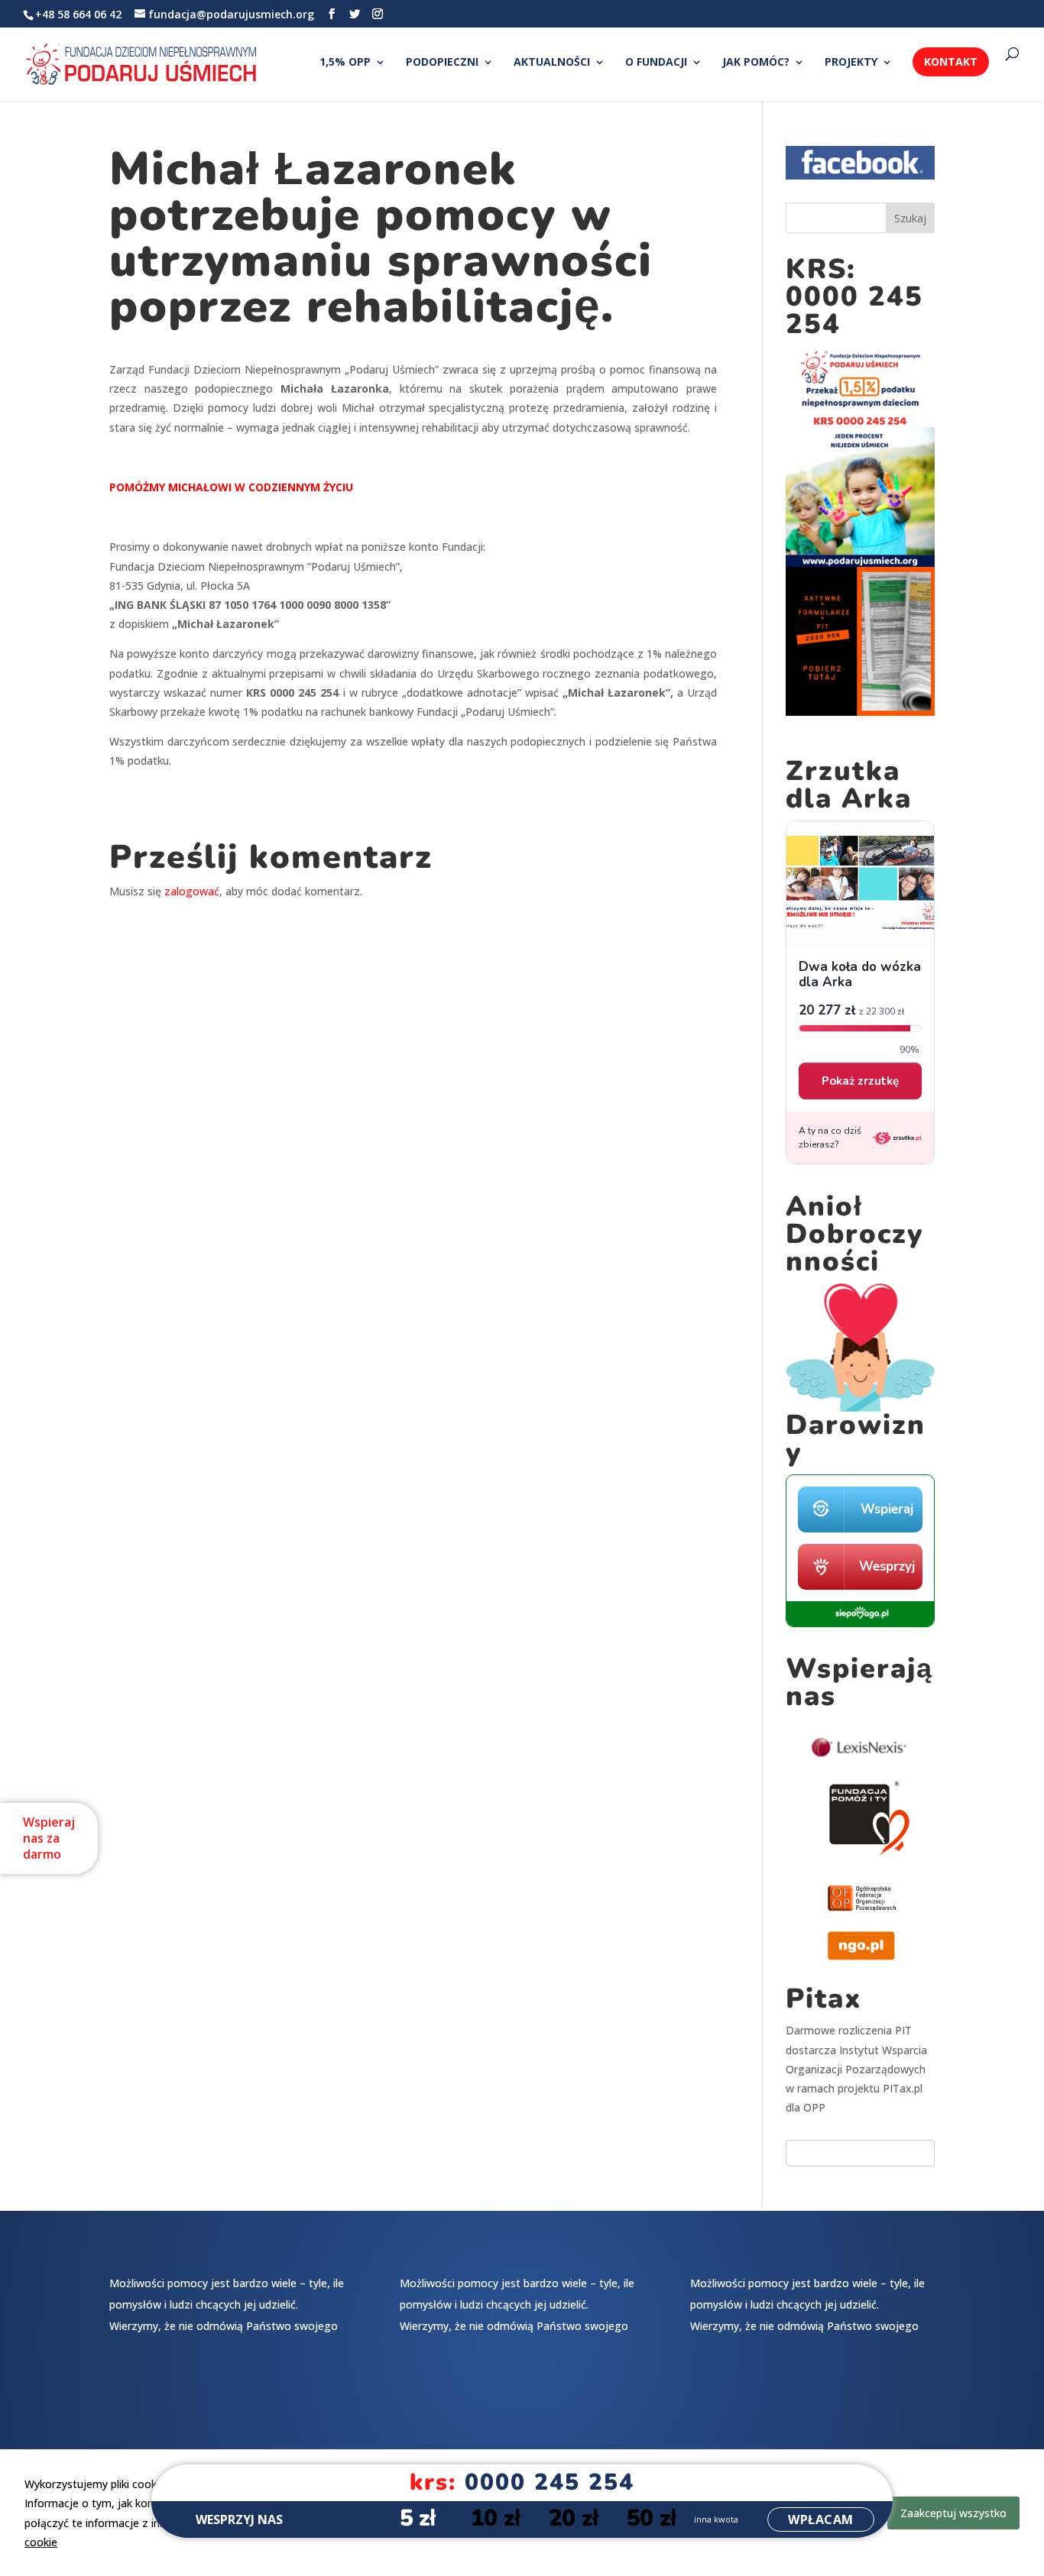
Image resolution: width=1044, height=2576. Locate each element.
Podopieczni (442, 63)
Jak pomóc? (756, 63)
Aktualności (552, 63)
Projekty (851, 63)
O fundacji (656, 63)
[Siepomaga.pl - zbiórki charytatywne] (860, 1623)
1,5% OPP (345, 63)
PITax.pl (903, 2088)
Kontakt (951, 61)
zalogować (192, 891)
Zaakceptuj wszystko (953, 2513)
